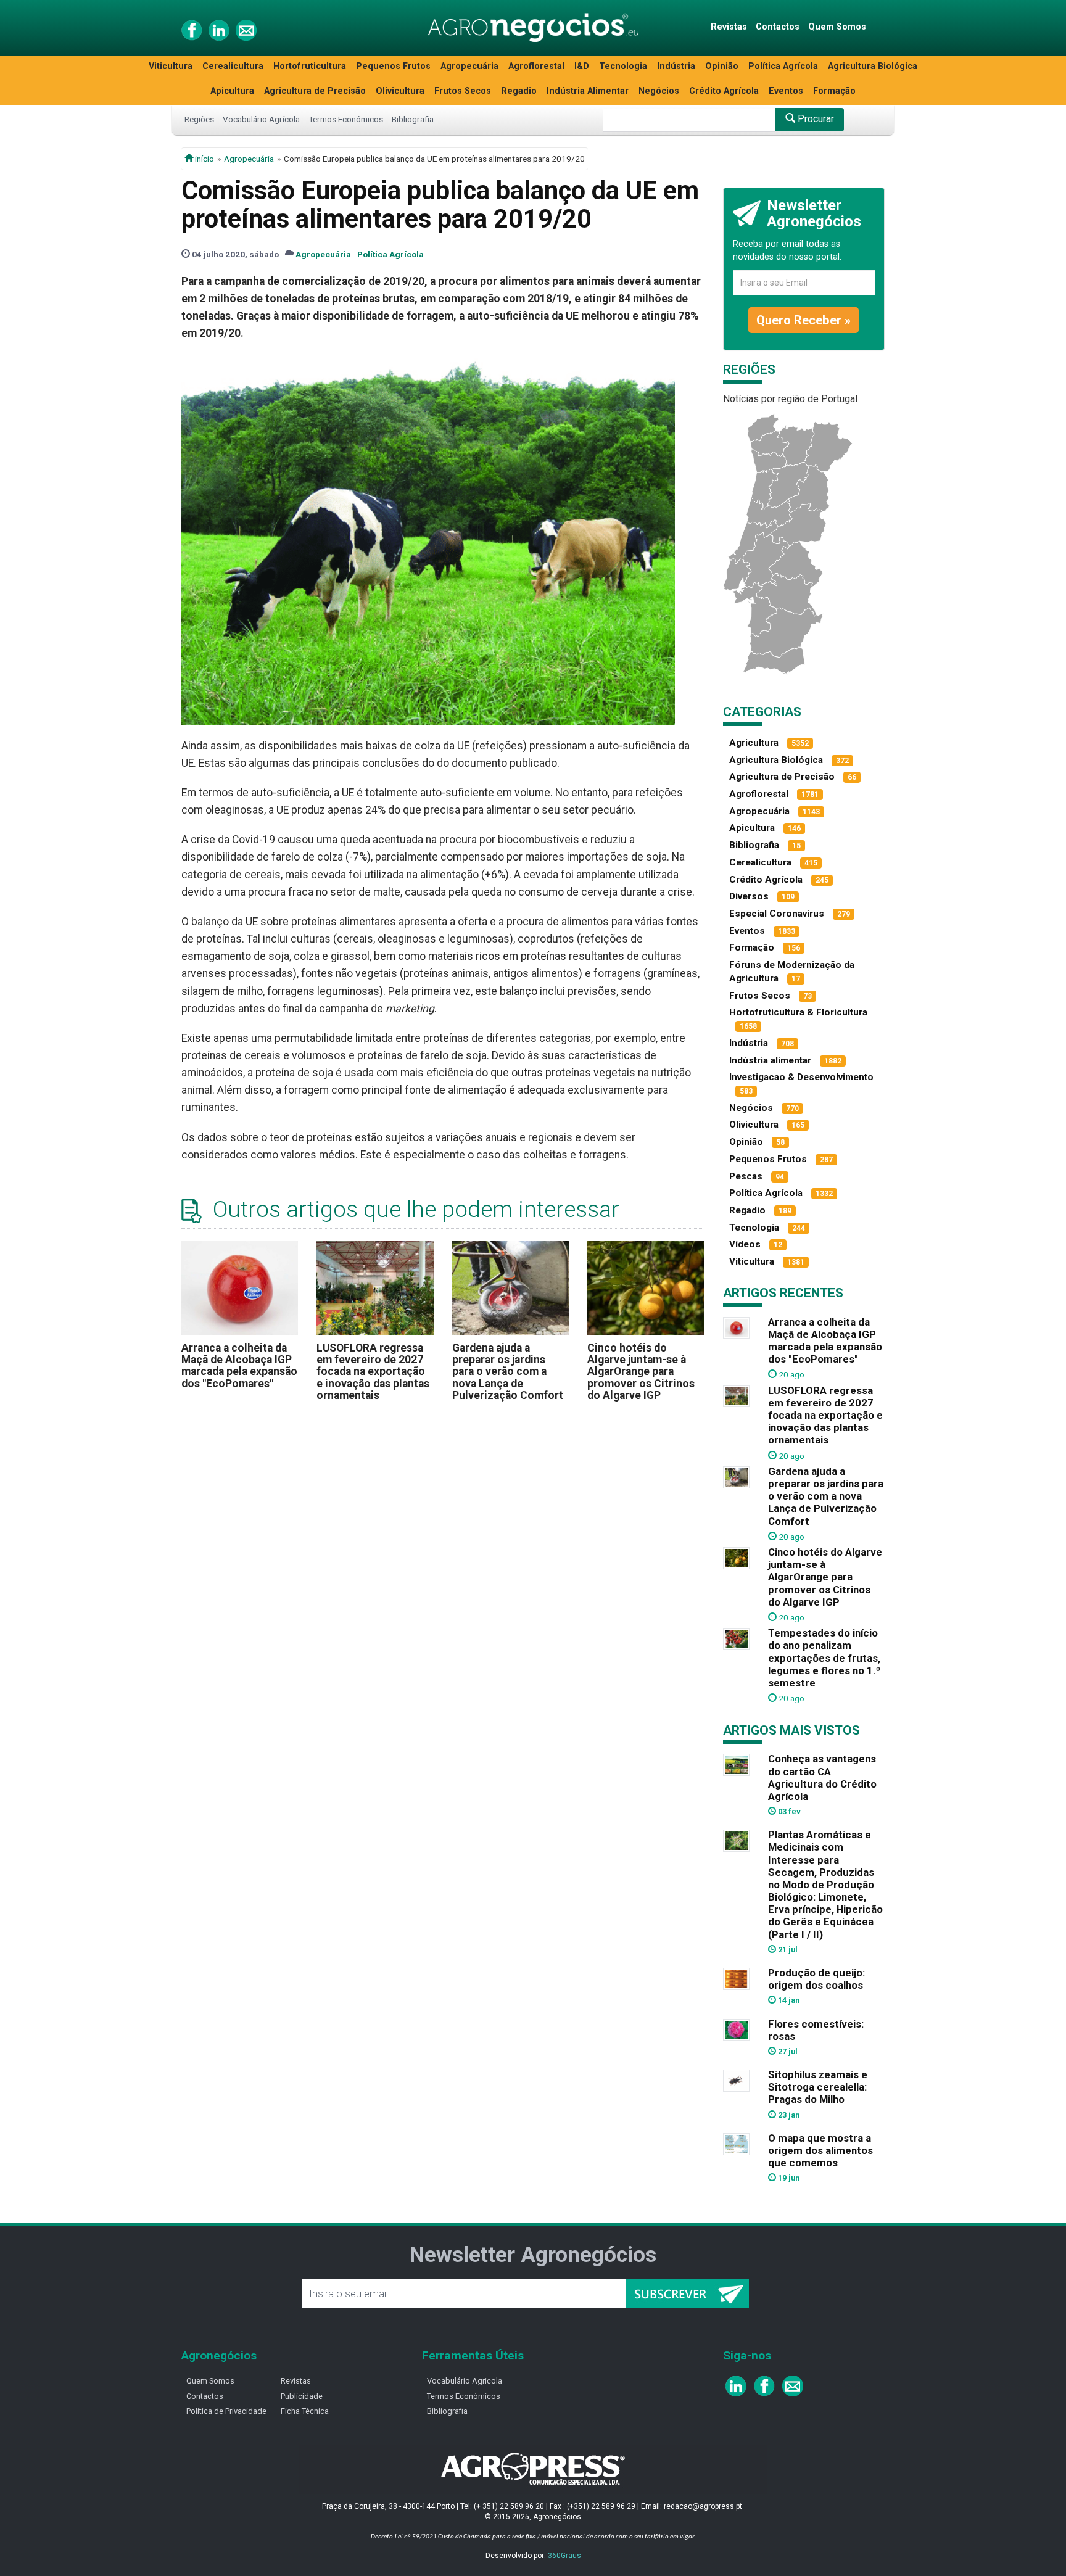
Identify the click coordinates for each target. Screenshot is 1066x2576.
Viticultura (171, 66)
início (204, 159)
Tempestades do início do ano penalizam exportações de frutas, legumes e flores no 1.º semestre (824, 1658)
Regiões (199, 119)
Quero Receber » (804, 320)
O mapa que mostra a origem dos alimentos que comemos (820, 2150)
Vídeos (745, 1244)
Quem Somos (837, 27)
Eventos (786, 91)
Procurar (815, 119)
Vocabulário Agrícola (261, 119)
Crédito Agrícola (724, 91)
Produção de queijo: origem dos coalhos (816, 1979)
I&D (582, 66)
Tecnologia (623, 66)
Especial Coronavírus (777, 914)
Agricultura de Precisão (315, 91)
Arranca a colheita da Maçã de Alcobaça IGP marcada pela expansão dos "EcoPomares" (239, 1366)
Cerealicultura (233, 66)
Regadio (519, 91)
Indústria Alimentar (588, 91)
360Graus (564, 2556)
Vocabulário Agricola (465, 2381)
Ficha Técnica (305, 2411)
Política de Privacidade (226, 2411)
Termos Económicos (346, 119)
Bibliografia (413, 119)
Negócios (659, 91)
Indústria (676, 66)
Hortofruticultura (310, 66)
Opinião (722, 66)
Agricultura (754, 743)
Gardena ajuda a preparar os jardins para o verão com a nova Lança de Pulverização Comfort (508, 1372)
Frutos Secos (463, 91)
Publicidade (302, 2396)
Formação (834, 91)
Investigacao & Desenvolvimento (801, 1077)
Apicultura (232, 91)
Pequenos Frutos (393, 66)
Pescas (746, 1176)
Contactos (778, 27)
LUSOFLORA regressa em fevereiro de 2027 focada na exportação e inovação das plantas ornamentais (373, 1372)
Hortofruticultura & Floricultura (798, 1012)
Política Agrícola (783, 66)
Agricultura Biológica (873, 66)
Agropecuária (469, 66)
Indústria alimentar (770, 1060)
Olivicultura (400, 91)
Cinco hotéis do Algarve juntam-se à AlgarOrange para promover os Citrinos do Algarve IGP (641, 1372)
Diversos (749, 896)
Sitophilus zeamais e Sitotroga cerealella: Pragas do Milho (818, 2087)
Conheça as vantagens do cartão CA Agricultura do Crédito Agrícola (822, 1777)
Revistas (729, 27)
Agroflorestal (536, 66)
